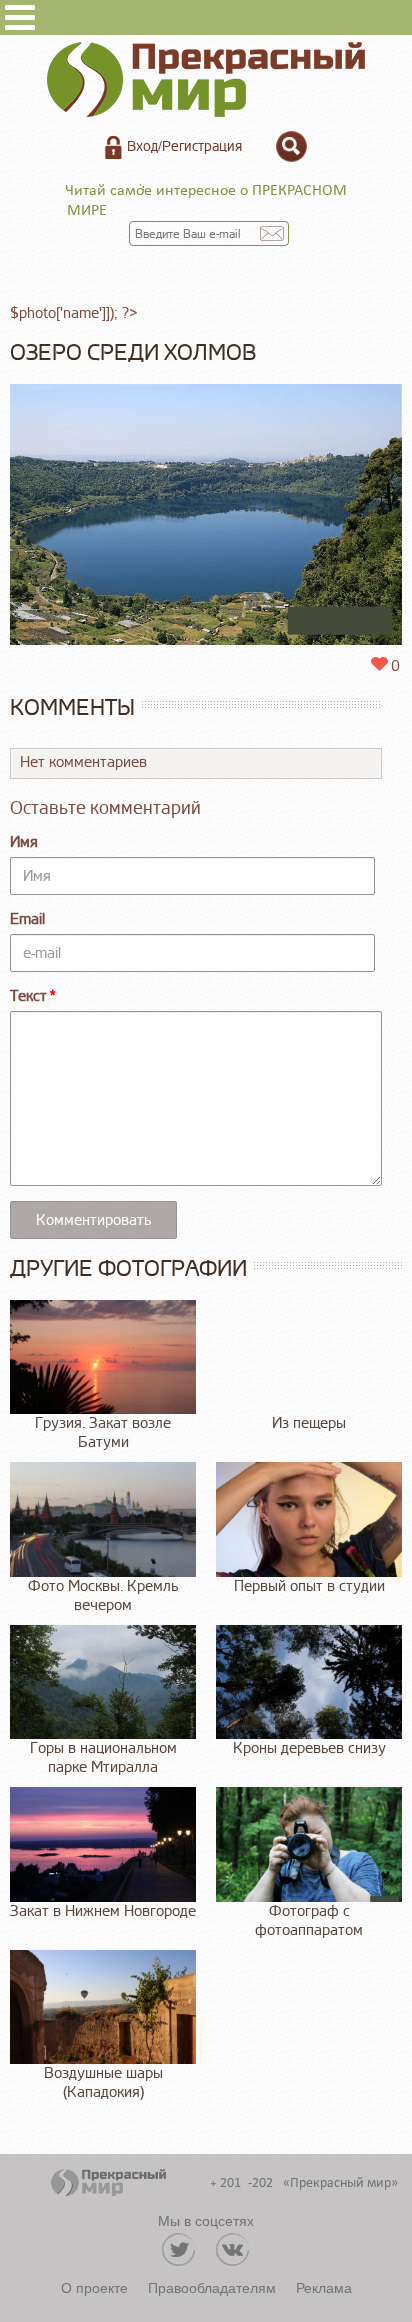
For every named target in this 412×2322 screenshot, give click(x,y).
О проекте (94, 2287)
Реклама (324, 2287)
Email (27, 919)
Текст (28, 996)
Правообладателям (212, 2287)
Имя (24, 842)
